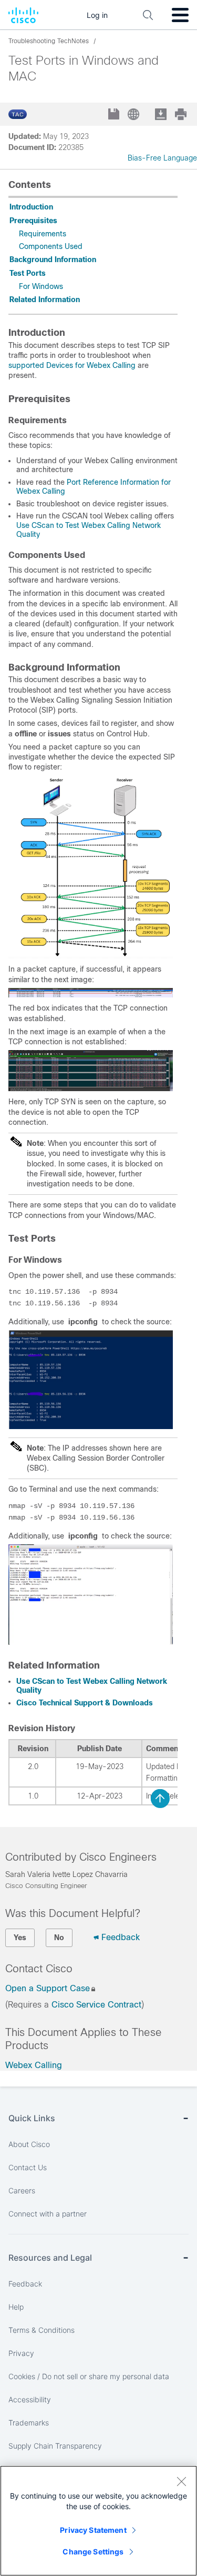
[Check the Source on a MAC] (91, 1642)
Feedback (121, 1937)
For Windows (41, 286)
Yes (20, 1938)
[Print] (182, 114)
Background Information (53, 259)
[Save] (115, 115)
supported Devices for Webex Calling (72, 365)
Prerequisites (33, 221)
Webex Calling (34, 2065)
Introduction (31, 207)
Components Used (51, 246)
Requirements (43, 234)
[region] (98, 2521)
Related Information (45, 299)
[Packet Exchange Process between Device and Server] (91, 956)
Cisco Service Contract (96, 2005)
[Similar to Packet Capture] (91, 995)
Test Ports (28, 273)
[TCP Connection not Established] (91, 1089)
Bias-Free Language (162, 158)
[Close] (181, 2481)
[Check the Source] (91, 1426)
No (59, 1938)
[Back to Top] (160, 1799)
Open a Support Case (48, 1988)
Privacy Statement (93, 2530)
